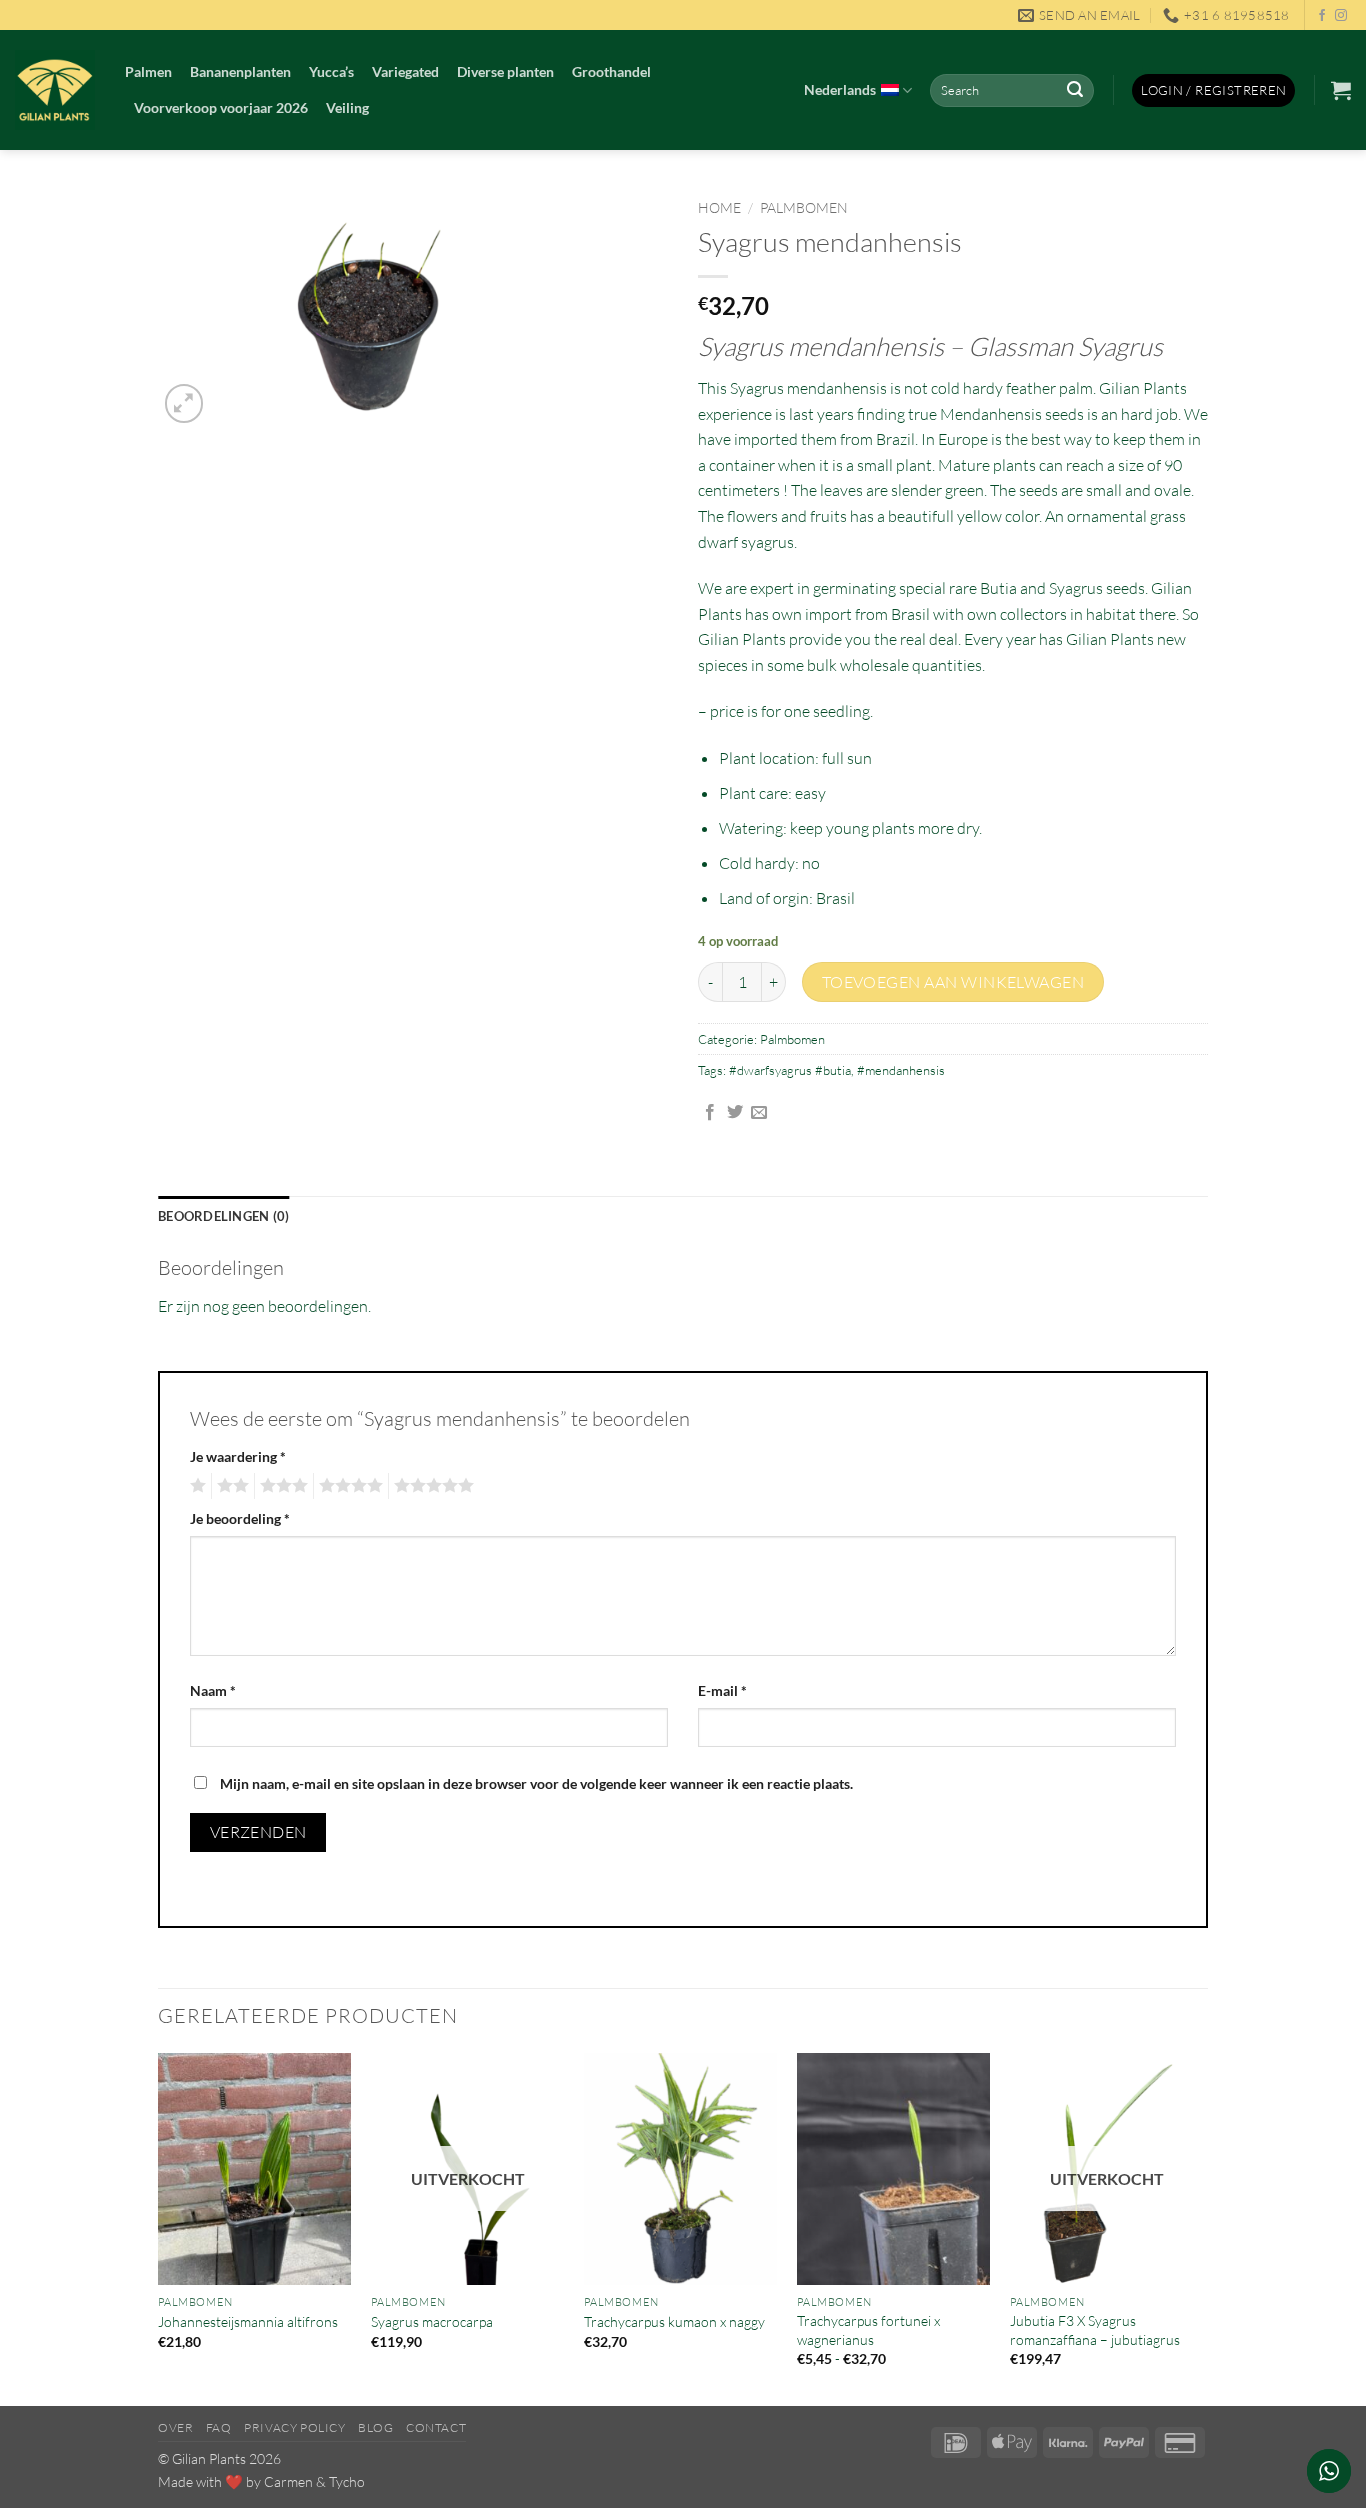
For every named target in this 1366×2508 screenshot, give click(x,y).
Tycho (347, 2481)
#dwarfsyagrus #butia (790, 1070)
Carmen (288, 2481)
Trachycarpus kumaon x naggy (674, 2321)
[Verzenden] (1075, 91)
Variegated (405, 71)
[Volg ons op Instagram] (1341, 16)
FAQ (219, 2427)
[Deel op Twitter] (735, 1113)
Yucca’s (331, 71)
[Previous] (159, 2227)
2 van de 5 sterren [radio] (230, 1486)
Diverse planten (505, 71)
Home (719, 207)
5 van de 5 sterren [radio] (431, 1486)
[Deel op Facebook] (710, 1113)
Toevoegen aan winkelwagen (953, 982)
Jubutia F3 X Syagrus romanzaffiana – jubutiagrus (1095, 2330)
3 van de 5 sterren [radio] (281, 1486)
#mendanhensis (901, 1070)
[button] (1213, 90)
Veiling (347, 107)
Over (175, 2427)
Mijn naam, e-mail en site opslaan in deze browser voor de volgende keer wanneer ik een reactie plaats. (536, 1783)
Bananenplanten (240, 71)
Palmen (148, 71)
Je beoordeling (240, 1518)
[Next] (1202, 2227)
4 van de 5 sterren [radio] (348, 1486)
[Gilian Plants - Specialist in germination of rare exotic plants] (55, 90)
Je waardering (238, 1456)
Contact (436, 2427)
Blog (375, 2427)
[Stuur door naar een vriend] (759, 1113)
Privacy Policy (295, 2427)
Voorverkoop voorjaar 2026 (221, 107)
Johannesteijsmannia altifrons (248, 2321)
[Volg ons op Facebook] (1322, 16)
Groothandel (611, 71)
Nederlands (840, 89)
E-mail (722, 1690)
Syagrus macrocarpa (432, 2321)
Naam (213, 1690)
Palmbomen (804, 207)
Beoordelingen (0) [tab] (223, 1216)
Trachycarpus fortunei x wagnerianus (868, 2330)
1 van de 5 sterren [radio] (195, 1486)
